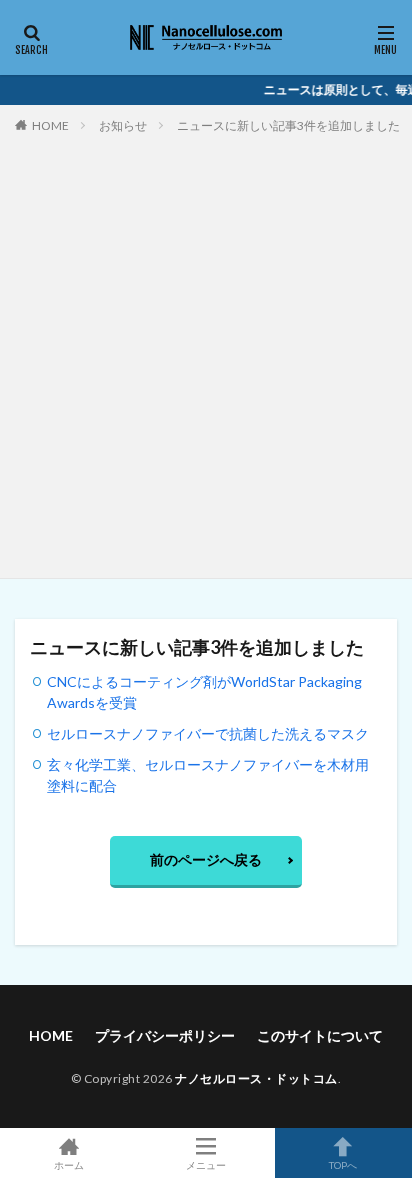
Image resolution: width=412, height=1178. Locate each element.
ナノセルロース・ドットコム (256, 1078)
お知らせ (123, 125)
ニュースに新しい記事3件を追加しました (288, 125)
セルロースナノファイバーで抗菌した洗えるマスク (208, 733)
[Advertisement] (206, 352)
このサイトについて (320, 1035)
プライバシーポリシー (165, 1035)
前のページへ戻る (206, 859)
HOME (50, 125)
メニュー (206, 1164)
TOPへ (343, 1164)
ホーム (69, 1164)
